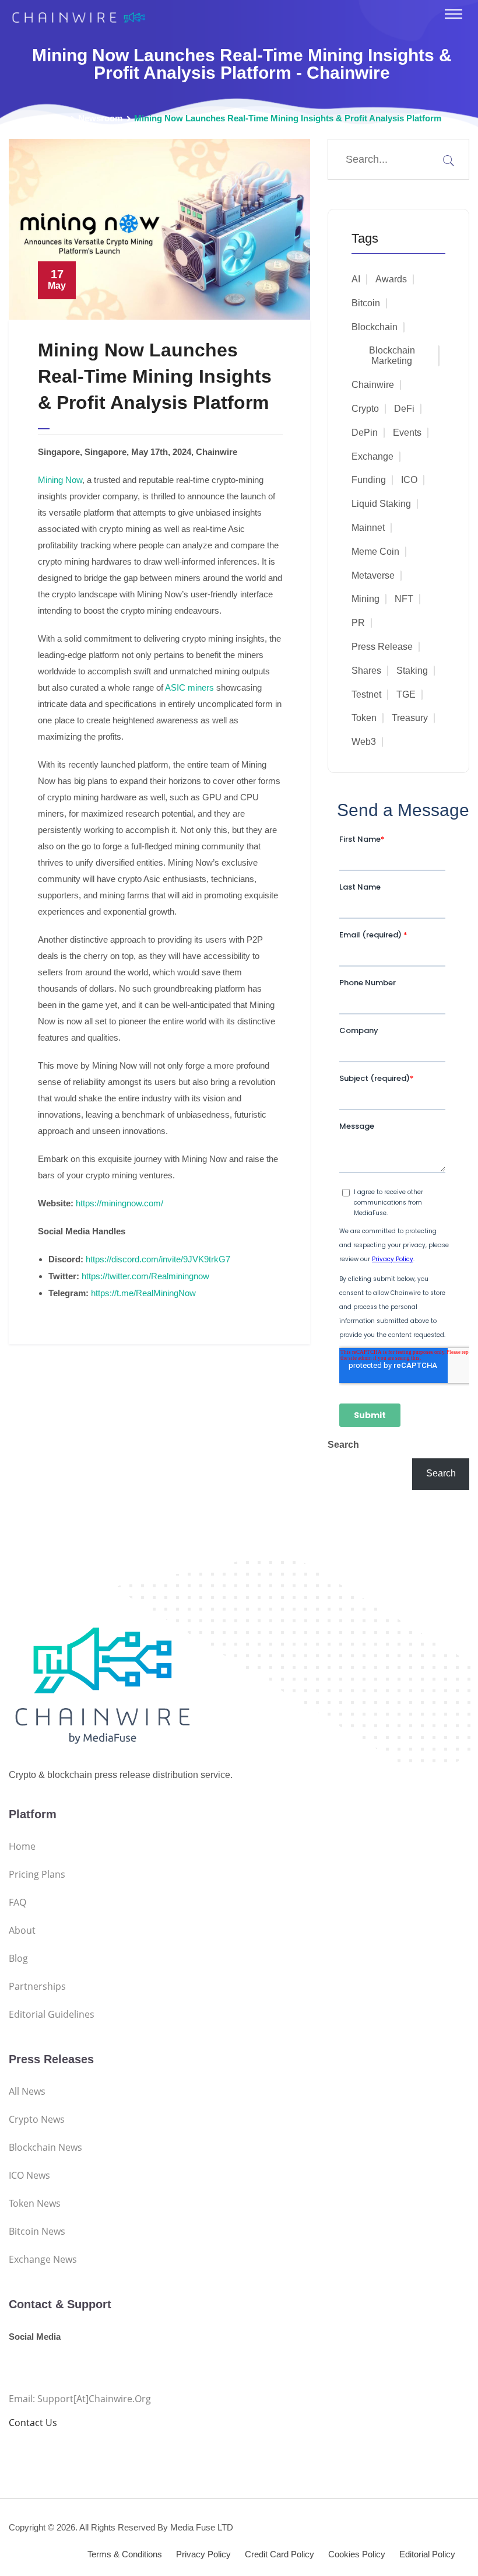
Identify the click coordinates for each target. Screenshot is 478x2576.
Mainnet (368, 528)
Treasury (410, 718)
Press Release (382, 647)
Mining (365, 599)
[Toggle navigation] (454, 14)
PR (358, 623)
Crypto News (37, 2119)
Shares (366, 671)
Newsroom (100, 118)
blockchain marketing (392, 356)
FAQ (17, 1902)
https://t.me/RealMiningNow (143, 1293)
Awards (391, 279)
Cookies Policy (357, 2554)
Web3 (364, 742)
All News (27, 2091)
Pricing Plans (37, 1874)
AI (356, 279)
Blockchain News (45, 2147)
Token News (35, 2203)
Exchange (372, 456)
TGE (406, 694)
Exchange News (43, 2259)
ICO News (29, 2175)
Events (407, 433)
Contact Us (33, 2423)
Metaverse (373, 575)
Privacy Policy (203, 2554)
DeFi (404, 409)
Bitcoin (366, 303)
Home (55, 118)
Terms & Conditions (125, 2554)
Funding (369, 480)
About (22, 1930)
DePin (365, 433)
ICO (409, 480)
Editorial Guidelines (52, 2014)
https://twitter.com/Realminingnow (145, 1276)
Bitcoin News (37, 2231)
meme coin (375, 552)
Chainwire (373, 385)
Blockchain (375, 327)
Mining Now (60, 480)
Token (364, 718)
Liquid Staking (381, 504)
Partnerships (37, 1986)
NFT (404, 599)
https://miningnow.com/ (119, 1203)
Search (343, 1445)
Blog (18, 1958)
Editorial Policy (427, 2554)
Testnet (366, 694)
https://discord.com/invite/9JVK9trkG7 (158, 1259)
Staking (412, 671)
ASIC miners (189, 687)
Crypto (365, 409)
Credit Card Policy (280, 2554)
